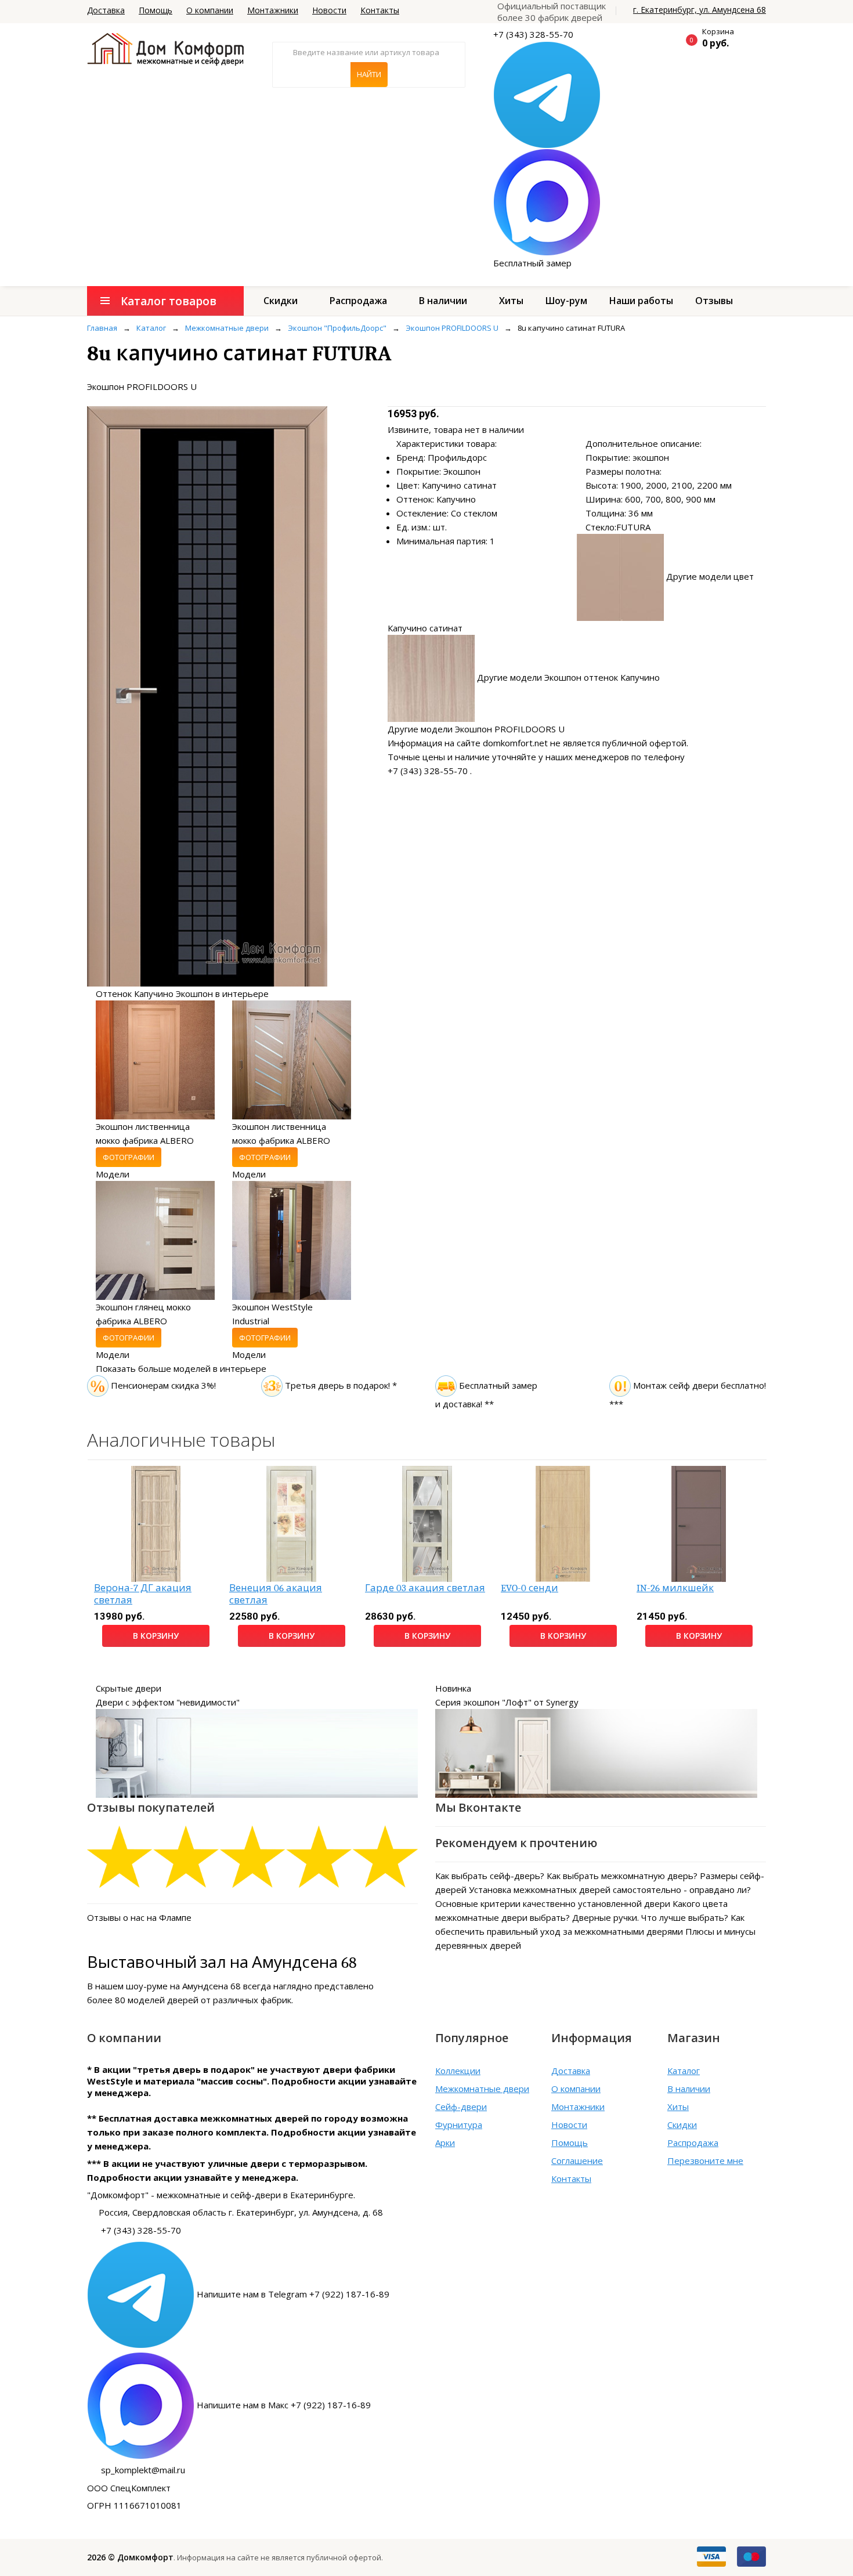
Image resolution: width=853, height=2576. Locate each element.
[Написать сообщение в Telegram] (547, 94)
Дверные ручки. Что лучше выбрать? (650, 1917)
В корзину (156, 1636)
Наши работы (641, 301)
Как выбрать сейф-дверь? (490, 1876)
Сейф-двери (461, 2107)
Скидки (281, 301)
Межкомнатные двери (482, 2089)
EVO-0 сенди (529, 1588)
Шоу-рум (566, 301)
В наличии (443, 301)
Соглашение (577, 2160)
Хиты (511, 301)
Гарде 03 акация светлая (425, 1588)
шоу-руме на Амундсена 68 (183, 1986)
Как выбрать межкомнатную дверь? (622, 1876)
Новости (329, 10)
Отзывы (714, 301)
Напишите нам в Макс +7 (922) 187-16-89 (284, 2405)
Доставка (106, 10)
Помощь (156, 10)
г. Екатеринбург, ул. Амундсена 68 (700, 10)
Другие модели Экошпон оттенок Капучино (568, 677)
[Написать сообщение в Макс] (547, 201)
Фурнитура (459, 2125)
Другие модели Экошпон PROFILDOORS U (476, 729)
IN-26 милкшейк (675, 1588)
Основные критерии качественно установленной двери (553, 1903)
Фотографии (129, 1157)
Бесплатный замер (532, 263)
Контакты (380, 10)
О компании (210, 10)
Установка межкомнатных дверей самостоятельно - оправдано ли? (610, 1889)
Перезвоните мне (705, 2160)
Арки (445, 2143)
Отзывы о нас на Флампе (139, 1917)
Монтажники (273, 10)
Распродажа (358, 301)
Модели (113, 1174)
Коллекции (458, 2071)
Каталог (684, 2071)
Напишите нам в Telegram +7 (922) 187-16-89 (293, 2294)
